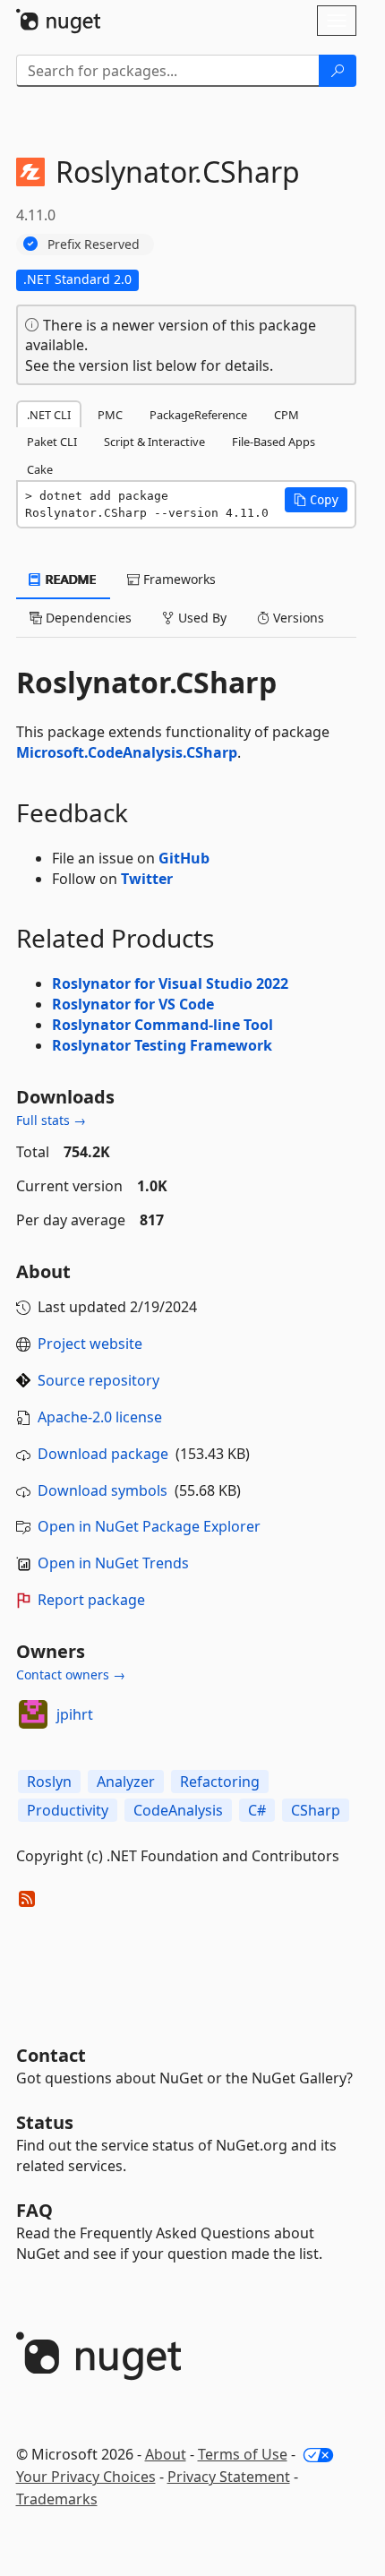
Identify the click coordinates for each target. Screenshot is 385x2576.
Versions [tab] (297, 618)
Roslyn (49, 1782)
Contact (51, 2055)
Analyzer (126, 1782)
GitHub (184, 858)
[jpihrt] (33, 1714)
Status (45, 2122)
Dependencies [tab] (87, 618)
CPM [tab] (287, 415)
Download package (103, 1454)
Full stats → (51, 1120)
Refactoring (220, 1782)
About (166, 2454)
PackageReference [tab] (198, 415)
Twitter (147, 879)
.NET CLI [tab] (49, 415)
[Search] (338, 71)
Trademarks (57, 2499)
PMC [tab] (110, 415)
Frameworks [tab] (178, 579)
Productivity (68, 1810)
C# (257, 1810)
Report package (91, 1600)
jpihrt (75, 1714)
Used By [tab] (201, 618)
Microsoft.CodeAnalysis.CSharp (127, 752)
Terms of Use (243, 2454)
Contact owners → (71, 1674)
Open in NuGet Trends (113, 1563)
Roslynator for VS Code (133, 1004)
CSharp (316, 1810)
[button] (316, 500)
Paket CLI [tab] (52, 442)
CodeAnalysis (178, 1810)
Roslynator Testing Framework (162, 1045)
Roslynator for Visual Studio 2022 (170, 983)
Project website (90, 1344)
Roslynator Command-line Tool (163, 1025)
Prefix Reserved (94, 244)
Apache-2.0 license (100, 1417)
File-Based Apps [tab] (274, 442)
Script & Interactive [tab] (154, 442)
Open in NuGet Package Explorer (149, 1526)
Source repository (98, 1380)
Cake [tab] (40, 469)
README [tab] (69, 579)
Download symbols (103, 1490)
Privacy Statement (229, 2477)
